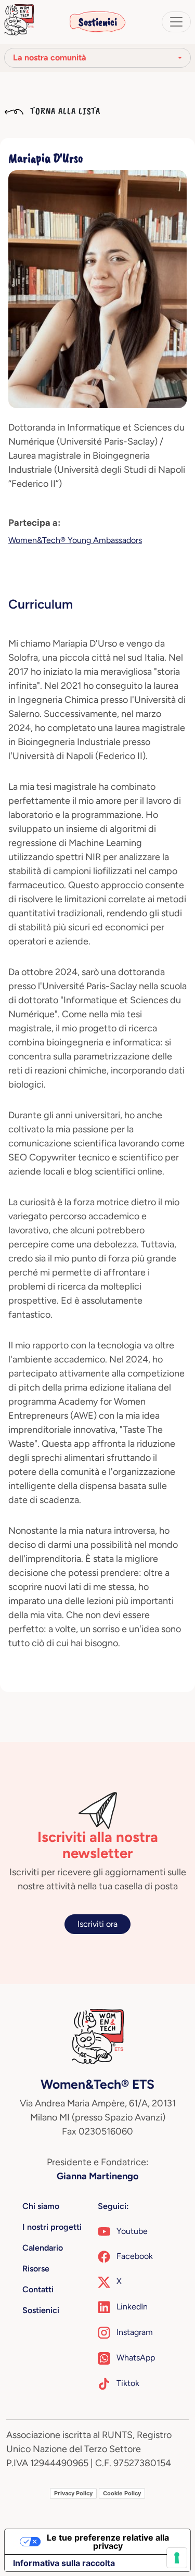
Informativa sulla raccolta (64, 2563)
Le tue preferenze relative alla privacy (108, 2542)
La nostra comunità (50, 58)
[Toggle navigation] (176, 22)
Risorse (36, 2269)
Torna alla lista (64, 111)
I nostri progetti (52, 2227)
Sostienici (98, 22)
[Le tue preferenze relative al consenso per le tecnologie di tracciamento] (177, 2558)
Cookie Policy (122, 2493)
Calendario (43, 2248)
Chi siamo (41, 2206)
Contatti (38, 2289)
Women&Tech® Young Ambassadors (75, 540)
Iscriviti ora (97, 1924)
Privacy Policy (73, 2493)
